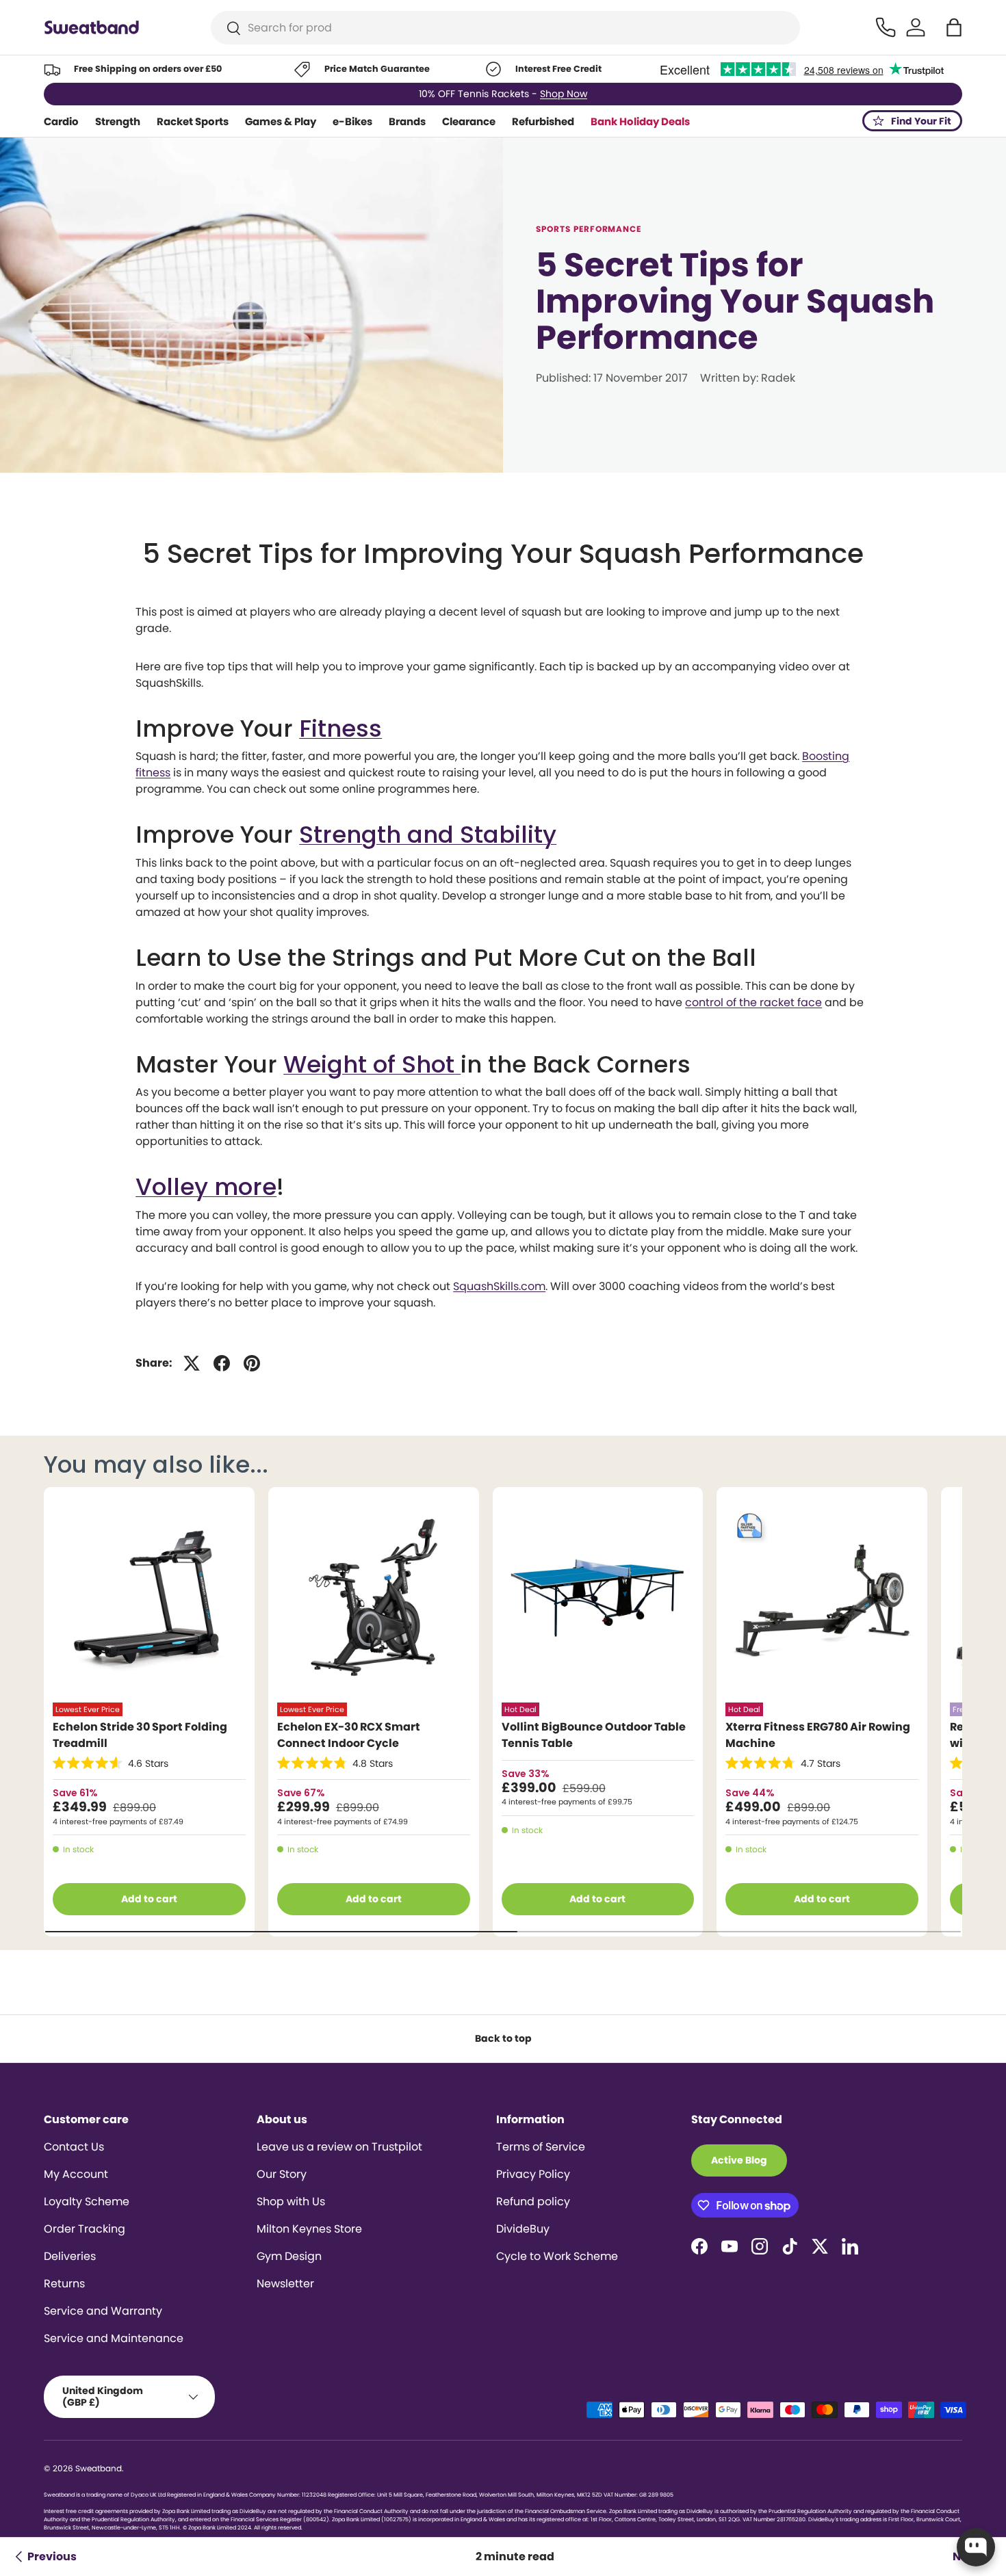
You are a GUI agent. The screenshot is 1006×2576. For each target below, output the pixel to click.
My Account (76, 2174)
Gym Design (289, 2256)
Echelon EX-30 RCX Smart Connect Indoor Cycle (349, 1735)
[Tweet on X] (192, 1363)
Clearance (469, 121)
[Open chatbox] (976, 2547)
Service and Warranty (103, 2311)
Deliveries (70, 2256)
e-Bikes (352, 121)
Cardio (61, 121)
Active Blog (739, 2160)
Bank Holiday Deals (640, 121)
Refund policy (533, 2202)
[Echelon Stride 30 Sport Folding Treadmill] (149, 1598)
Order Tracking (85, 2229)
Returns (64, 2284)
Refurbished (543, 121)
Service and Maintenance (114, 2338)
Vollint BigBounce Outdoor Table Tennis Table (594, 1735)
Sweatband (99, 2468)
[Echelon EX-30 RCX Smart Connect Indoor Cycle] (374, 1598)
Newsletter (285, 2284)
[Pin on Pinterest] (252, 1363)
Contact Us (74, 2147)
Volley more (206, 1187)
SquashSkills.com (499, 1286)
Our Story (282, 2174)
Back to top (503, 2038)
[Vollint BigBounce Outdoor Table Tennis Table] (598, 1598)
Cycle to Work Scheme (557, 2256)
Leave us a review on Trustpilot (339, 2147)
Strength (118, 121)
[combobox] (505, 28)
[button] (954, 27)
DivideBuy (523, 2229)
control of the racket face (753, 1002)
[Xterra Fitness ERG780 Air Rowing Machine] (822, 1598)
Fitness (340, 728)
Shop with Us (291, 2202)
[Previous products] (64, 1711)
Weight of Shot (369, 1064)
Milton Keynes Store (309, 2229)
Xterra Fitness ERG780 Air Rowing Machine (818, 1735)
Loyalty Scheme (87, 2202)
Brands (407, 121)
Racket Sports (193, 121)
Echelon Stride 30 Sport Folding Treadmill (140, 1735)
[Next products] (942, 1711)
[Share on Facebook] (222, 1363)
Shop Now (564, 94)
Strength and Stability (428, 834)
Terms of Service (541, 2147)
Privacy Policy (533, 2174)
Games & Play (281, 121)
